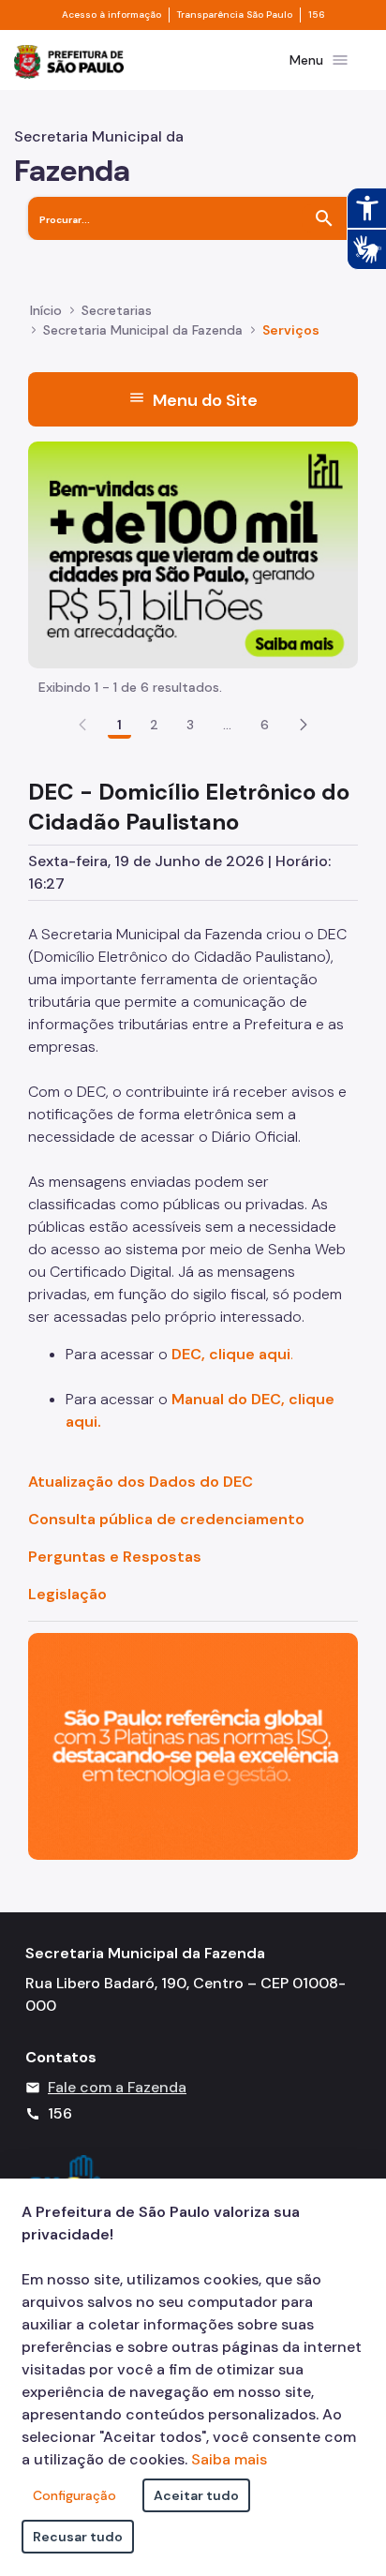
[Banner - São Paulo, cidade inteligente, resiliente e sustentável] (193, 1745)
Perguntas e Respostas (115, 1557)
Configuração (74, 2495)
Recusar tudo (78, 2537)
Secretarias (117, 310)
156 (317, 15)
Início (46, 310)
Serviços (291, 330)
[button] (304, 725)
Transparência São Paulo (235, 15)
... (228, 725)
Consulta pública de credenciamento (166, 1519)
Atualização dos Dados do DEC (141, 1482)
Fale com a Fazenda (117, 2087)
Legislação (67, 1594)
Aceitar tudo (196, 2495)
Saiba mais (229, 2459)
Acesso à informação (111, 15)
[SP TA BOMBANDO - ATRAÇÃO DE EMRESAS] (193, 554)
